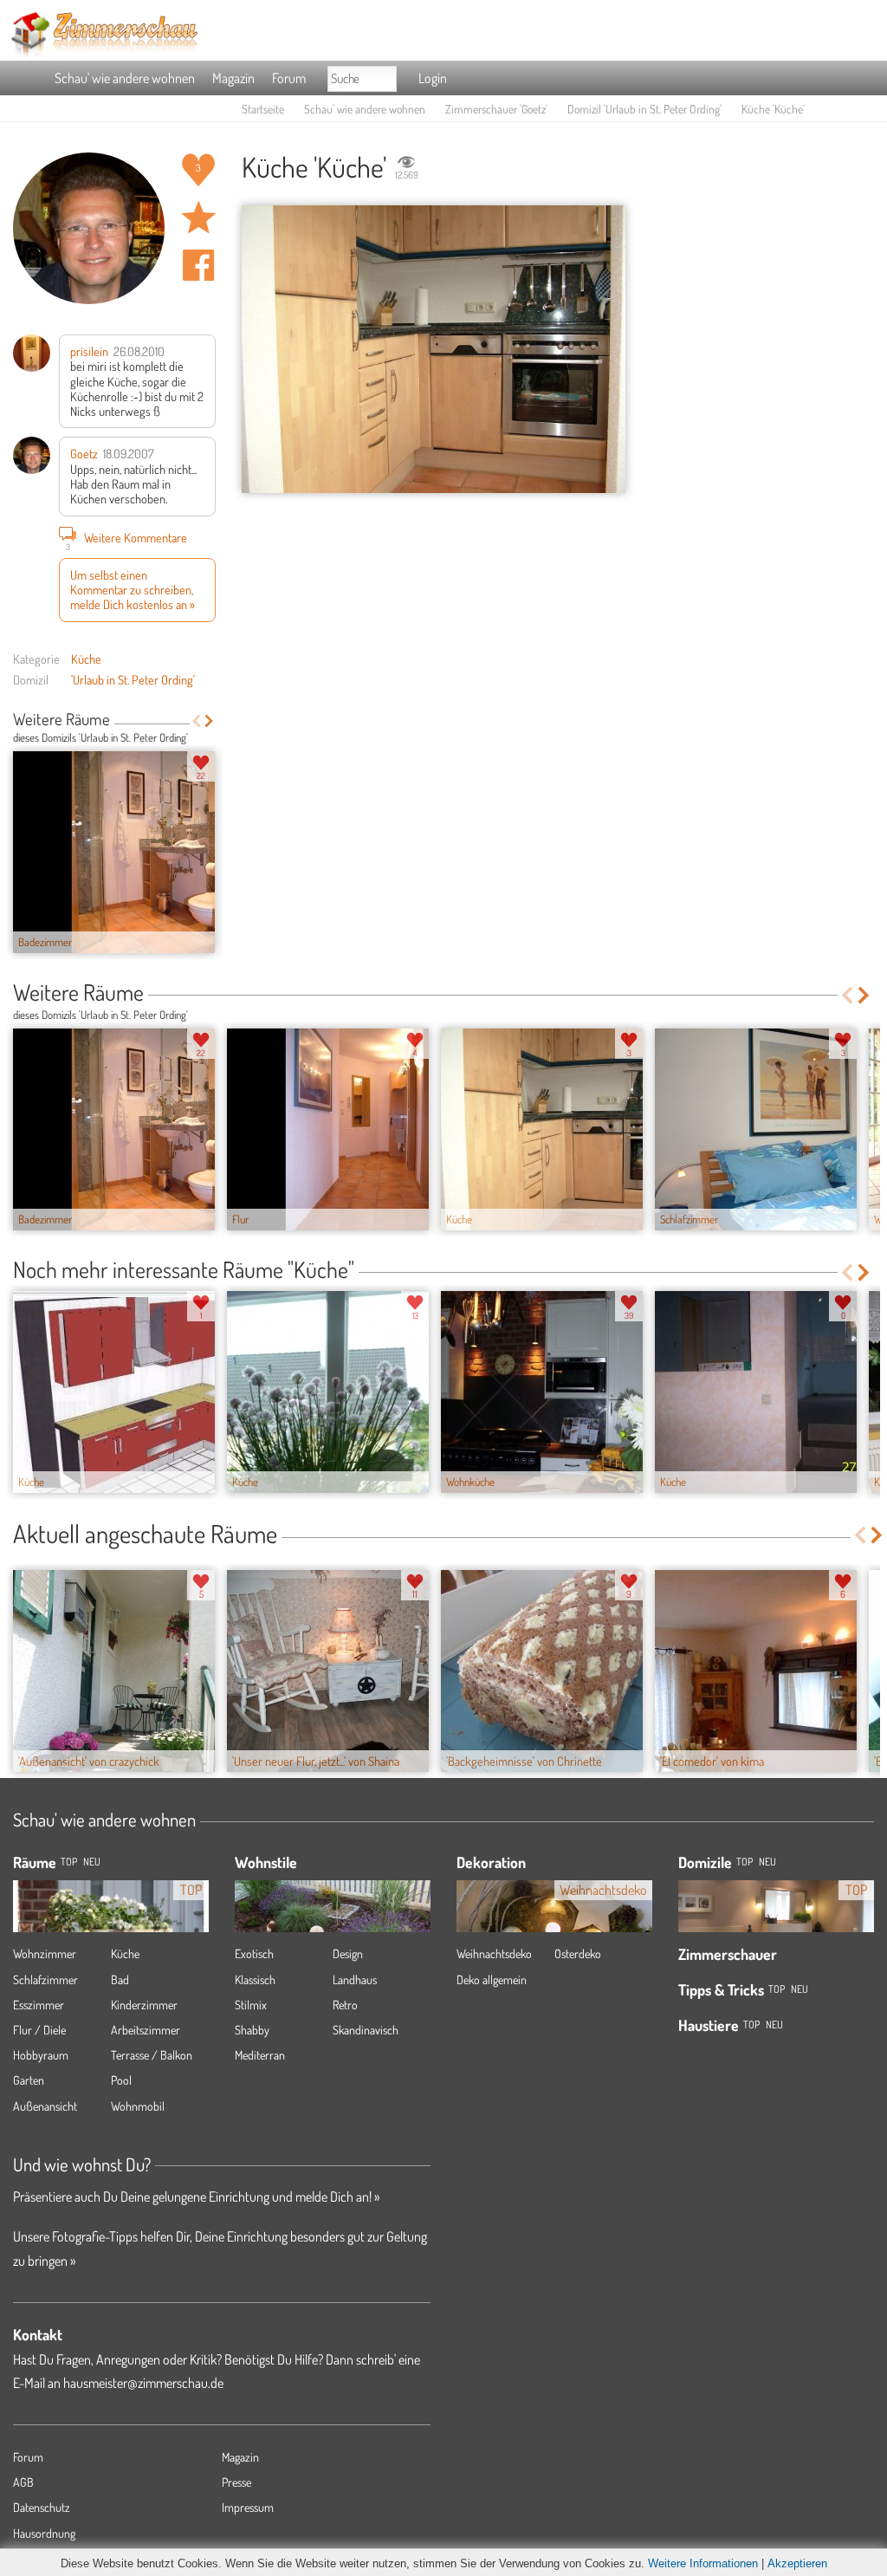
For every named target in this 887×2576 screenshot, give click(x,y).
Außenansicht (45, 2106)
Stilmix (251, 2005)
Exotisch (254, 1953)
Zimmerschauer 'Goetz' (496, 109)
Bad (120, 1979)
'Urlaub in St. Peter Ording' (133, 679)
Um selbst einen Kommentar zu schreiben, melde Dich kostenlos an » (133, 590)
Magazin (233, 78)
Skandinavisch (366, 2030)
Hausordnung (44, 2533)
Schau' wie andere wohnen (125, 78)
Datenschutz (42, 2507)
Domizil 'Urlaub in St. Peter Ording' (644, 109)
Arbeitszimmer (146, 2030)
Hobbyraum (41, 2055)
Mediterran (260, 2055)
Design (348, 1953)
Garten (29, 2080)
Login (433, 78)
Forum (289, 78)
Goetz (84, 453)
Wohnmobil (138, 2106)
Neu (767, 1862)
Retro (345, 2005)
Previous (196, 721)
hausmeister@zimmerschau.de (143, 2383)
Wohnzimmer (45, 1953)
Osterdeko (578, 1953)
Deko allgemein (492, 1979)
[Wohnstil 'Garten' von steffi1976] (333, 1920)
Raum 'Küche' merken (198, 217)
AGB (23, 2482)
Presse (236, 2482)
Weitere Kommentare (127, 539)
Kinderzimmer (144, 2005)
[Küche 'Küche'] (434, 350)
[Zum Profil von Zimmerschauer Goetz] (89, 228)
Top (745, 1862)
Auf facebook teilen (198, 265)
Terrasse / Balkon (152, 2055)
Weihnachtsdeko (494, 1953)
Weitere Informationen (703, 2563)
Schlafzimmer (45, 1979)
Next (209, 721)
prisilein (89, 351)
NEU (92, 1862)
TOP (69, 1862)
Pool (121, 2080)
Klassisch (255, 1979)
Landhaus (355, 1979)
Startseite (263, 109)
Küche (86, 659)
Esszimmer (39, 2005)
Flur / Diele (39, 2030)
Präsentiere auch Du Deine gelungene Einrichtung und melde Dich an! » (196, 2196)
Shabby (252, 2030)
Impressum (248, 2507)
